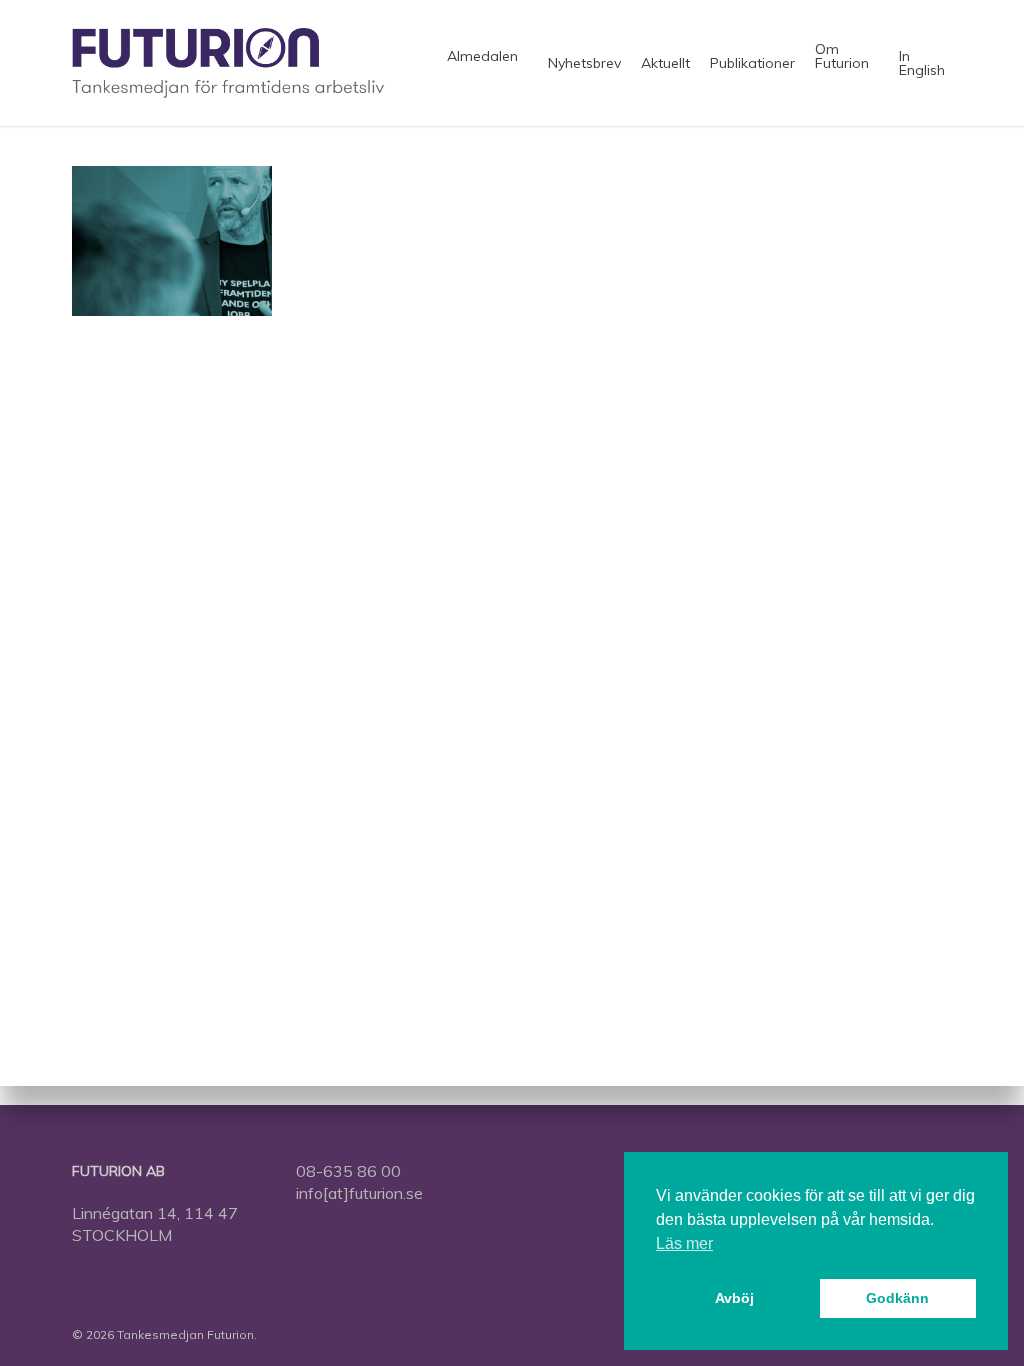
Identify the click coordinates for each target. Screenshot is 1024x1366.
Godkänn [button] (897, 1298)
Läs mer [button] (684, 1243)
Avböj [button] (734, 1298)
